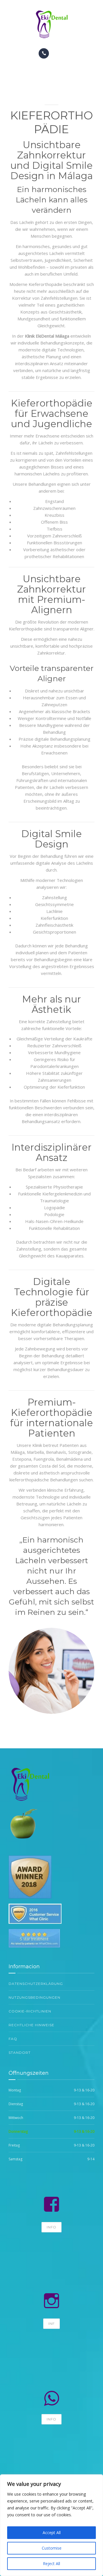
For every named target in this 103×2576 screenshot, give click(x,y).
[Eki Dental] (51, 24)
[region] (51, 2525)
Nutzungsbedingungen (34, 1997)
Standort (20, 2053)
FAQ (13, 2039)
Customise (52, 2548)
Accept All (52, 2533)
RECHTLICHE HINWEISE (31, 2025)
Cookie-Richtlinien (30, 2011)
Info (51, 2227)
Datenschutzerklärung (36, 1984)
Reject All (51, 2564)
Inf (51, 2324)
